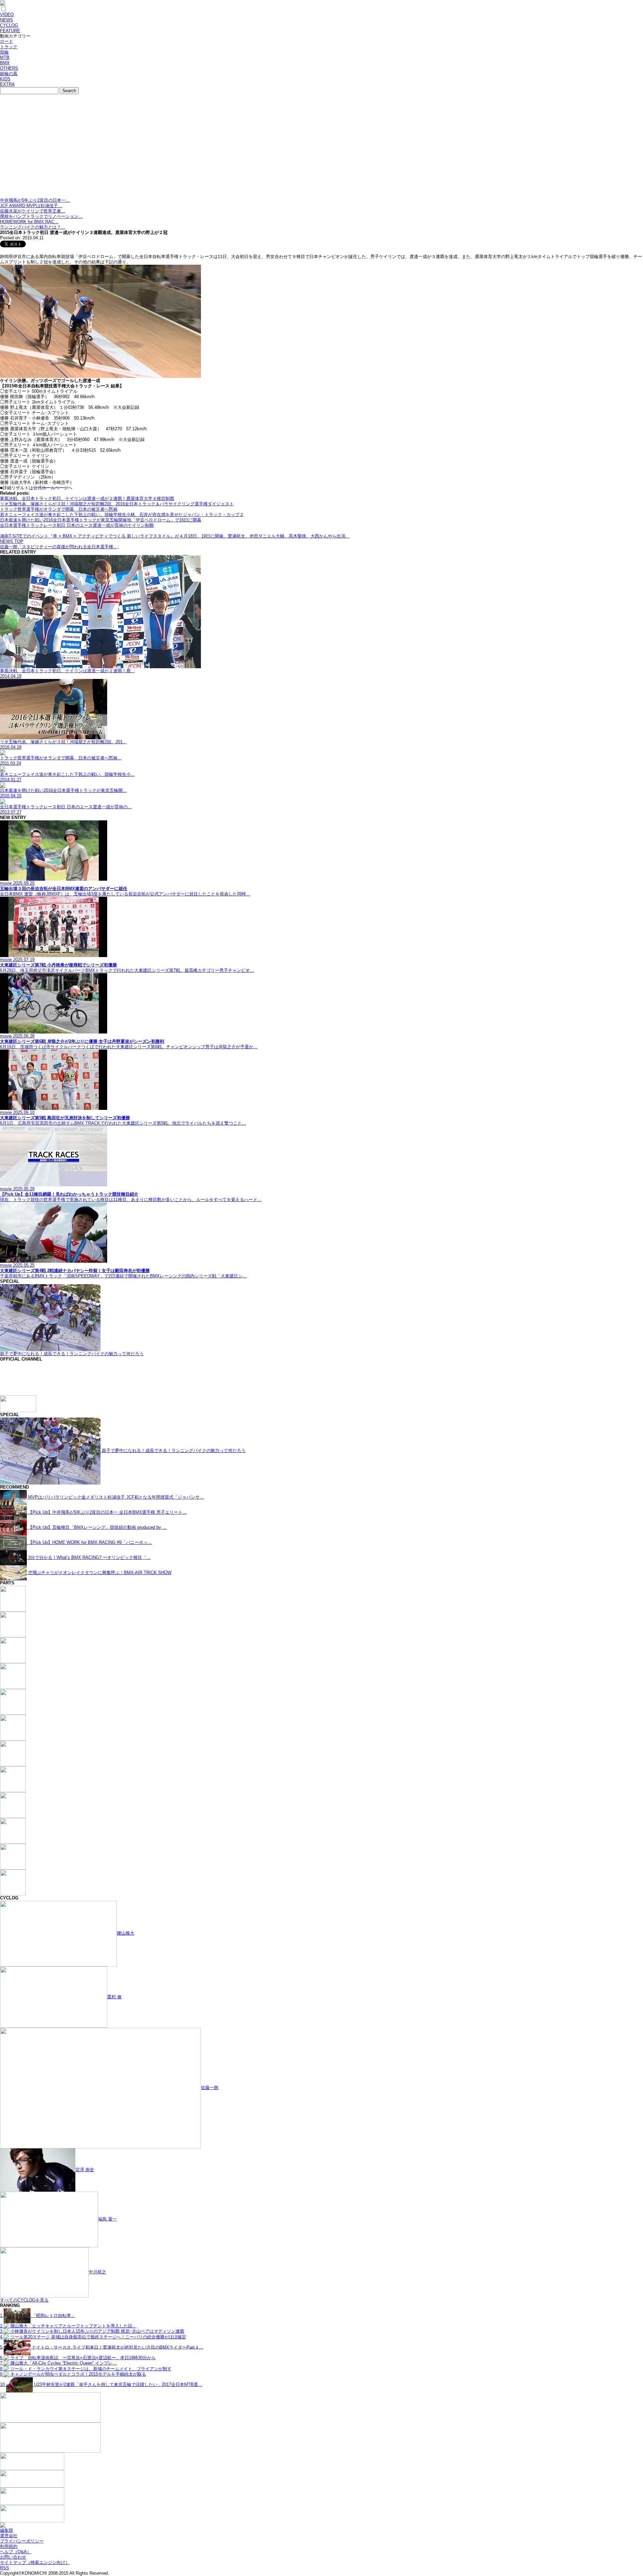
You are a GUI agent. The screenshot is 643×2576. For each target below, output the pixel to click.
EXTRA (7, 84)
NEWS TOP (12, 541)
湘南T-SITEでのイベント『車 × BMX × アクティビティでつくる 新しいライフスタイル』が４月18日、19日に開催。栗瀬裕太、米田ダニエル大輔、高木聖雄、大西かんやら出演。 (175, 536)
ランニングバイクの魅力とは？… (33, 227)
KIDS (5, 79)
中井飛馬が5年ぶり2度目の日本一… (35, 200)
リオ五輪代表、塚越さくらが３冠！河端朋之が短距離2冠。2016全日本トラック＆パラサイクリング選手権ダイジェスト (117, 504)
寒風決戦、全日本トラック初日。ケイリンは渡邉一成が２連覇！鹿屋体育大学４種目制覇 (87, 498)
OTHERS (9, 68)
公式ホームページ (51, 488)
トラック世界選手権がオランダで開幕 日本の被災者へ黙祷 (59, 509)
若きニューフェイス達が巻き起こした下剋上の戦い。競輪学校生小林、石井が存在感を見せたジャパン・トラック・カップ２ (122, 515)
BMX (5, 63)
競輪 (4, 52)
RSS (5, 2568)
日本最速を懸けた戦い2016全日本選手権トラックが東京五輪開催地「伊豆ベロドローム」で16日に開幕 (101, 520)
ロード (7, 41)
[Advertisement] (321, 147)
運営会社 (9, 2536)
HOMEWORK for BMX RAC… (29, 222)
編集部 (7, 2530)
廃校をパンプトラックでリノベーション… (41, 216)
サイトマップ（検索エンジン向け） (35, 2562)
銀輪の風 (9, 74)
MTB (5, 57)
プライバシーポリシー (22, 2541)
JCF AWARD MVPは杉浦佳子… (31, 206)
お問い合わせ (13, 2557)
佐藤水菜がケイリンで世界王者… (33, 211)
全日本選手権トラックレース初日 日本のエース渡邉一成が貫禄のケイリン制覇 (77, 525)
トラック (9, 47)
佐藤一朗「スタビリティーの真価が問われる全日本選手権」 (59, 547)
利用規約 (9, 2546)
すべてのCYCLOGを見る (24, 2300)
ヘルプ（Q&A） (16, 2552)
